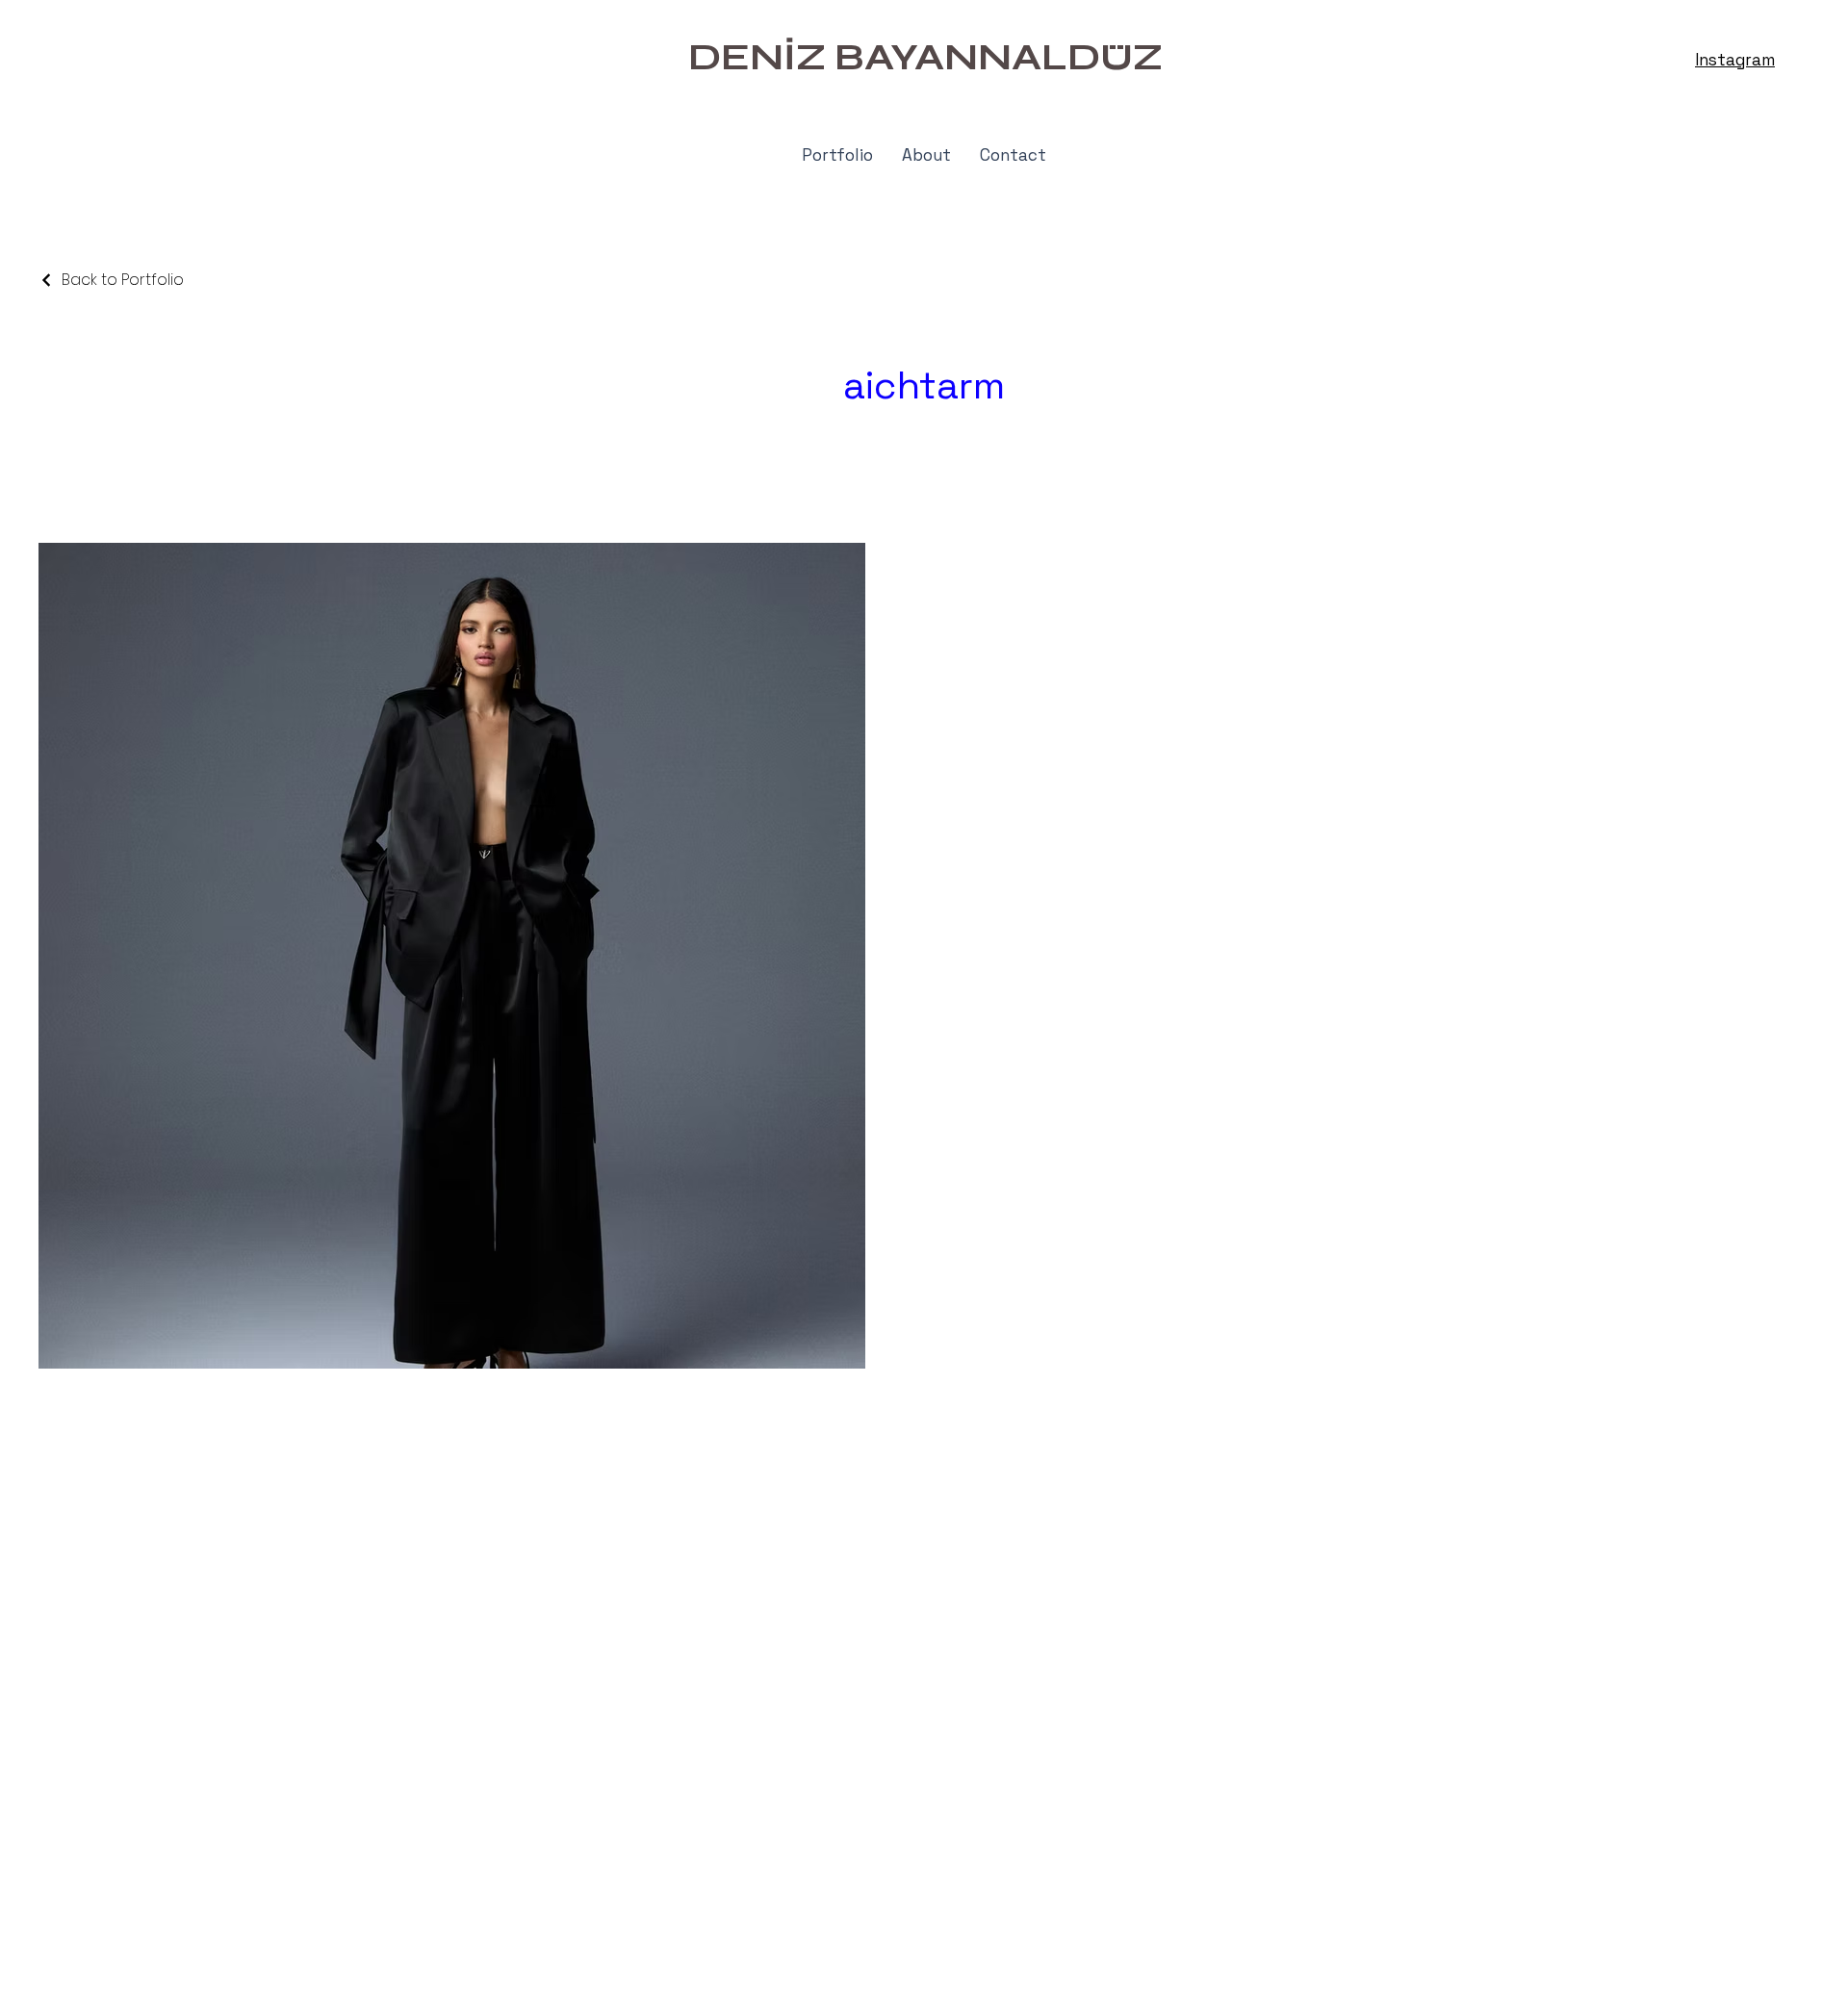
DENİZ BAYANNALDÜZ (925, 57)
